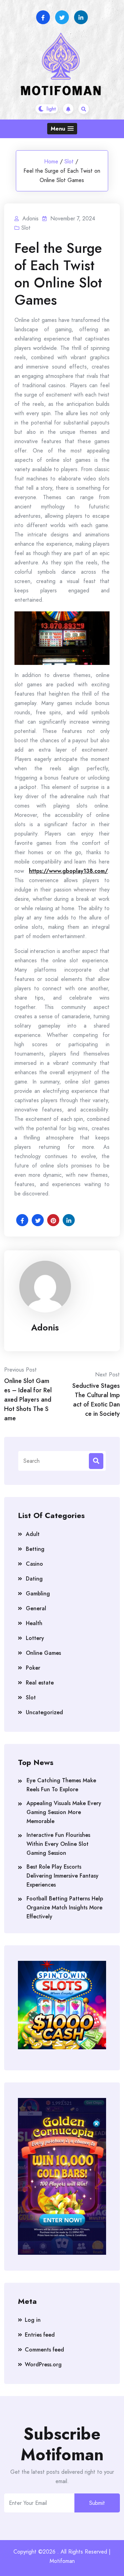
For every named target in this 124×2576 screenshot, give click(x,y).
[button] (62, 129)
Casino (34, 1564)
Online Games (43, 1653)
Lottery (35, 1638)
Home (51, 161)
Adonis (45, 1327)
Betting (35, 1549)
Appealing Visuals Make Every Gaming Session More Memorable (64, 1812)
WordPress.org (43, 2364)
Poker (33, 1668)
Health (34, 1623)
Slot (69, 161)
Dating (34, 1579)
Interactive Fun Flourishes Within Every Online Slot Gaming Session (58, 1844)
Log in (33, 2320)
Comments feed (44, 2350)
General (36, 1608)
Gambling (38, 1594)
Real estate (40, 1683)
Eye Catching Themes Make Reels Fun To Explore (61, 1785)
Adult (33, 1534)
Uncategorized (44, 1712)
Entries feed (40, 2335)
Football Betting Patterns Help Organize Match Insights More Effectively (65, 1907)
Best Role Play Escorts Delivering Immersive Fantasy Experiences (63, 1876)
